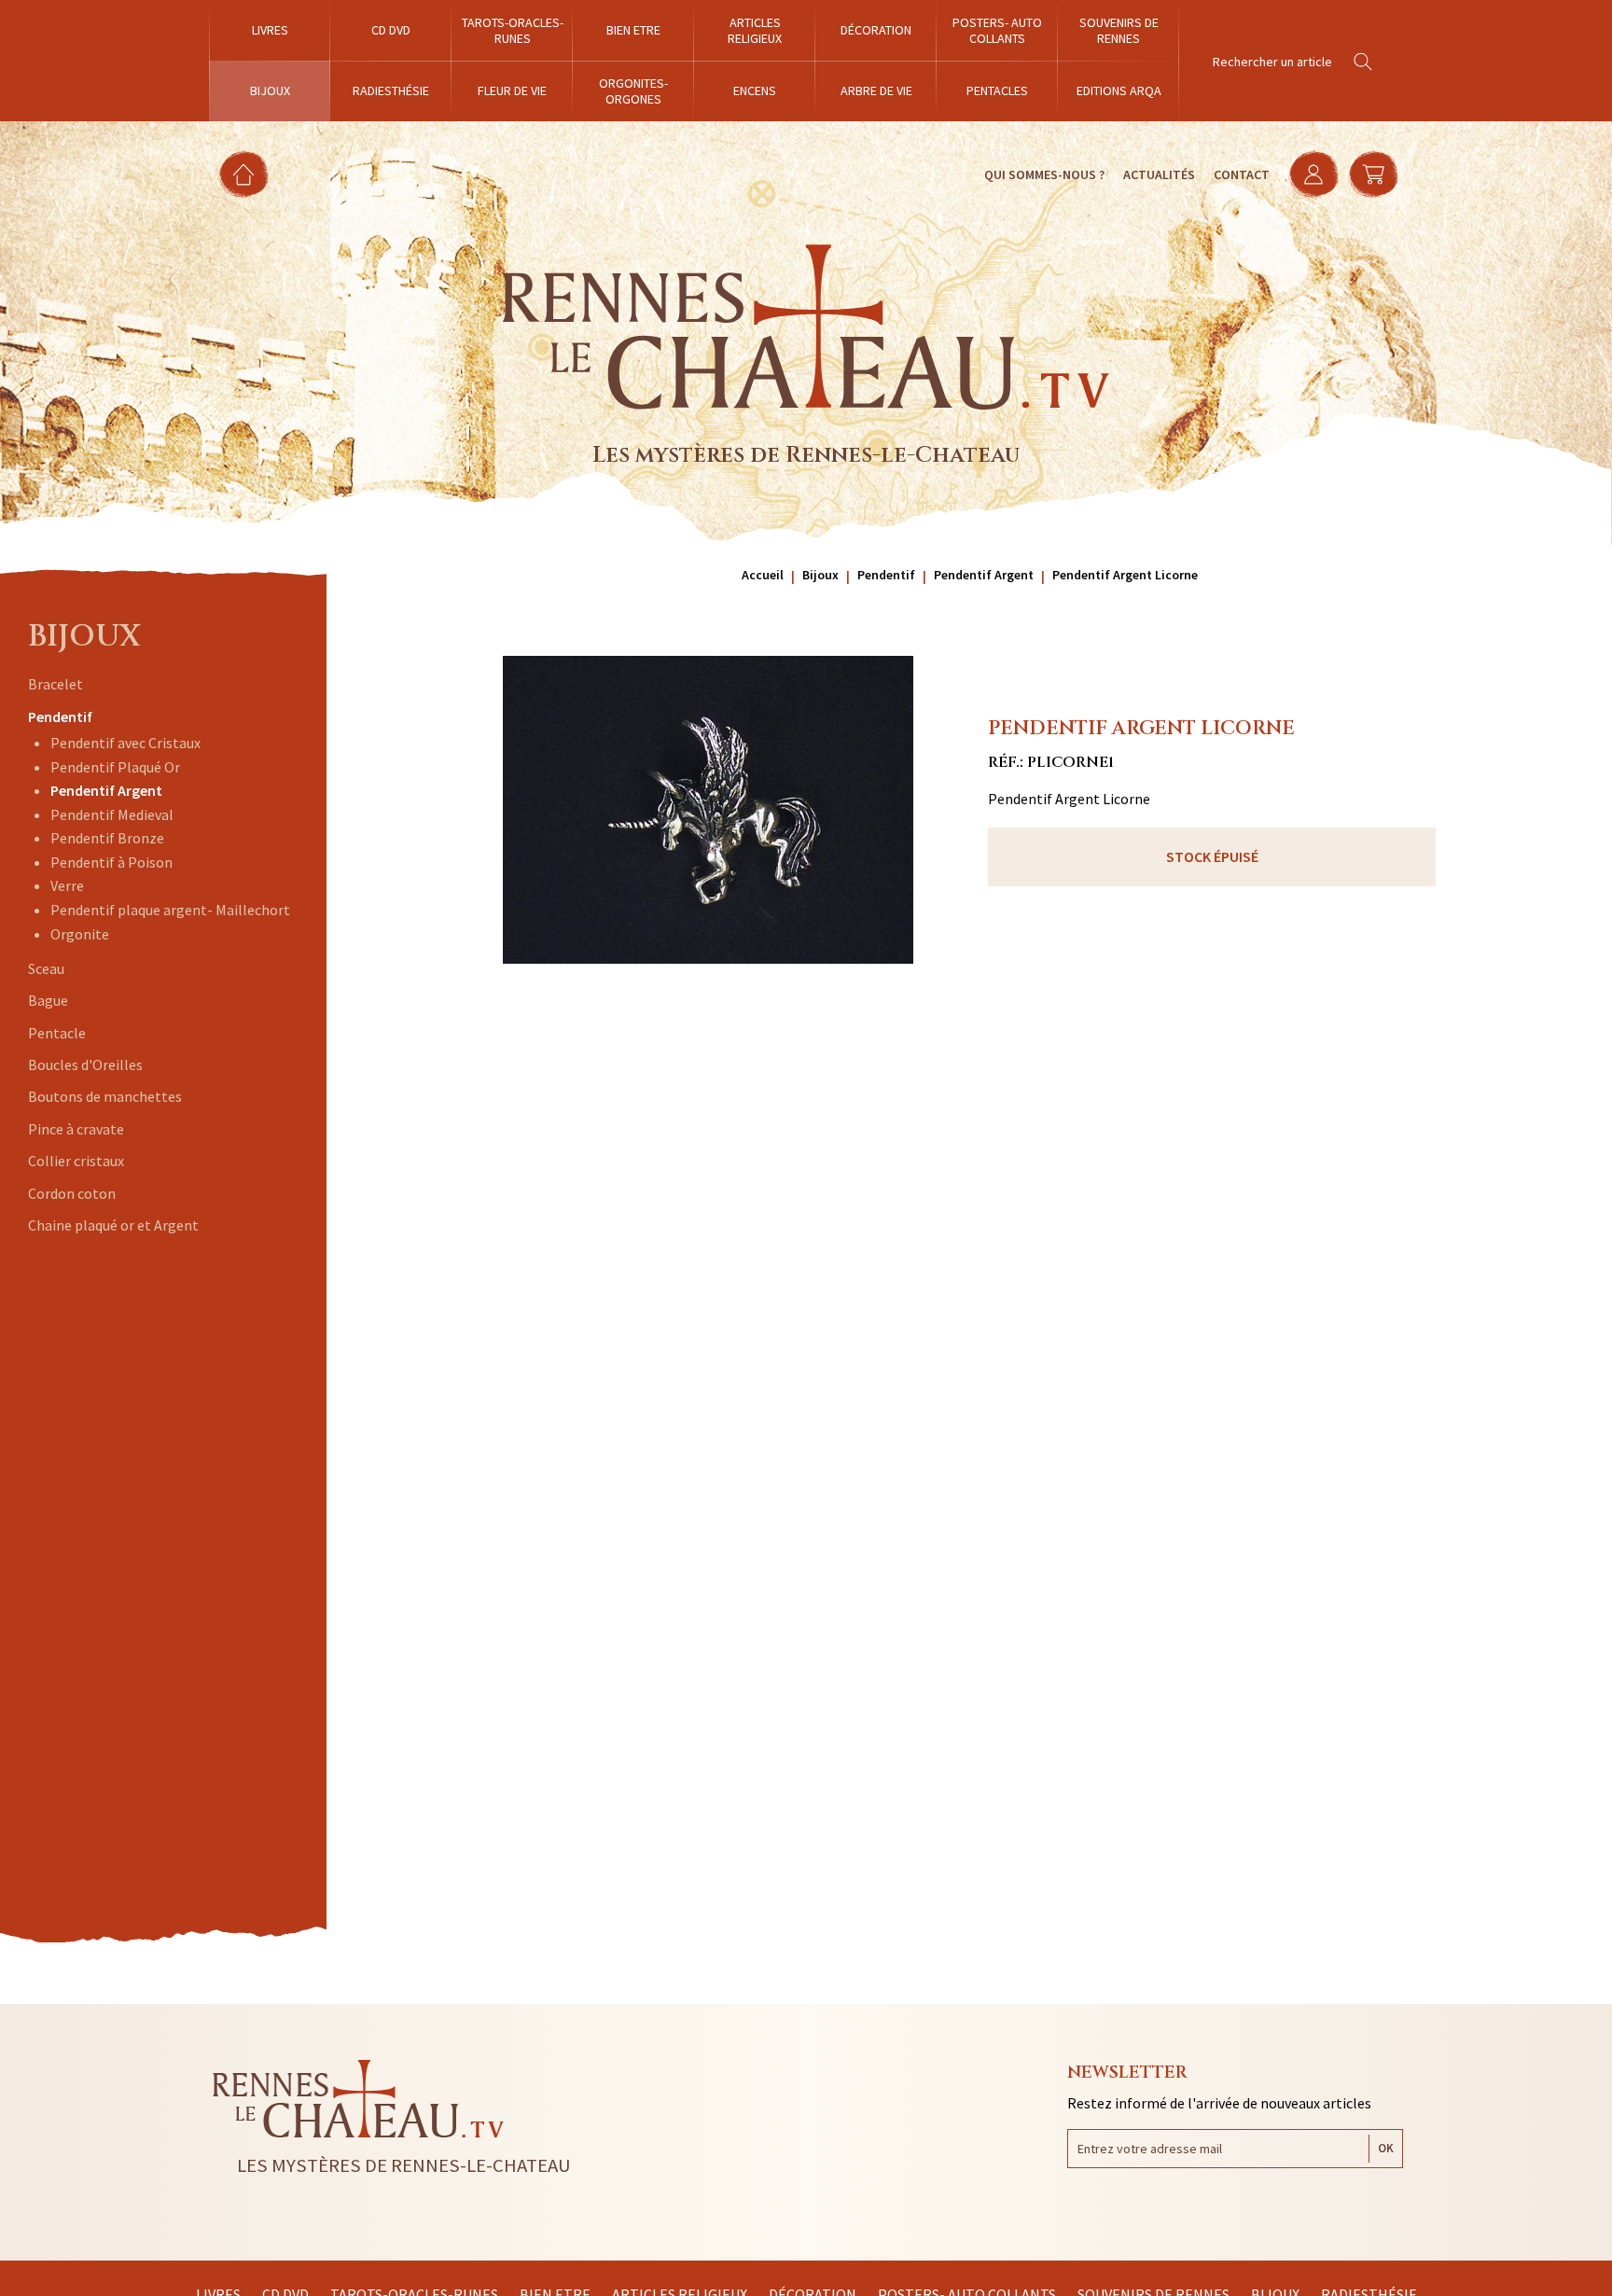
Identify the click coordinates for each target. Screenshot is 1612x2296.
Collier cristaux (76, 1161)
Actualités (1159, 174)
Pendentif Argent (106, 790)
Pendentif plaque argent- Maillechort (170, 910)
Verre (67, 885)
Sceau (46, 968)
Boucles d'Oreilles (85, 1065)
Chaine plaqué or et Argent (113, 1225)
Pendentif (60, 717)
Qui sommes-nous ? (1044, 174)
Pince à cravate (76, 1129)
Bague (48, 1000)
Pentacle (57, 1033)
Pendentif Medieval (112, 814)
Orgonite (80, 934)
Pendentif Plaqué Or (115, 767)
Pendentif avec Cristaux (125, 743)
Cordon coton (72, 1193)
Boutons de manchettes (105, 1096)
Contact (1242, 174)
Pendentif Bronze (107, 838)
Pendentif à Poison (111, 862)
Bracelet (56, 684)
